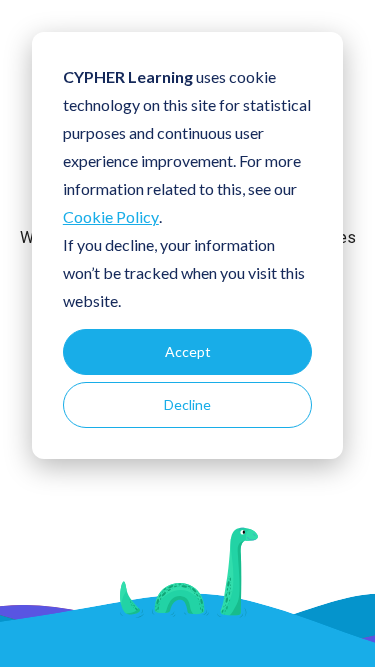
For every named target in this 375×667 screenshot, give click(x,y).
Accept (188, 351)
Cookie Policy (111, 216)
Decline (187, 404)
